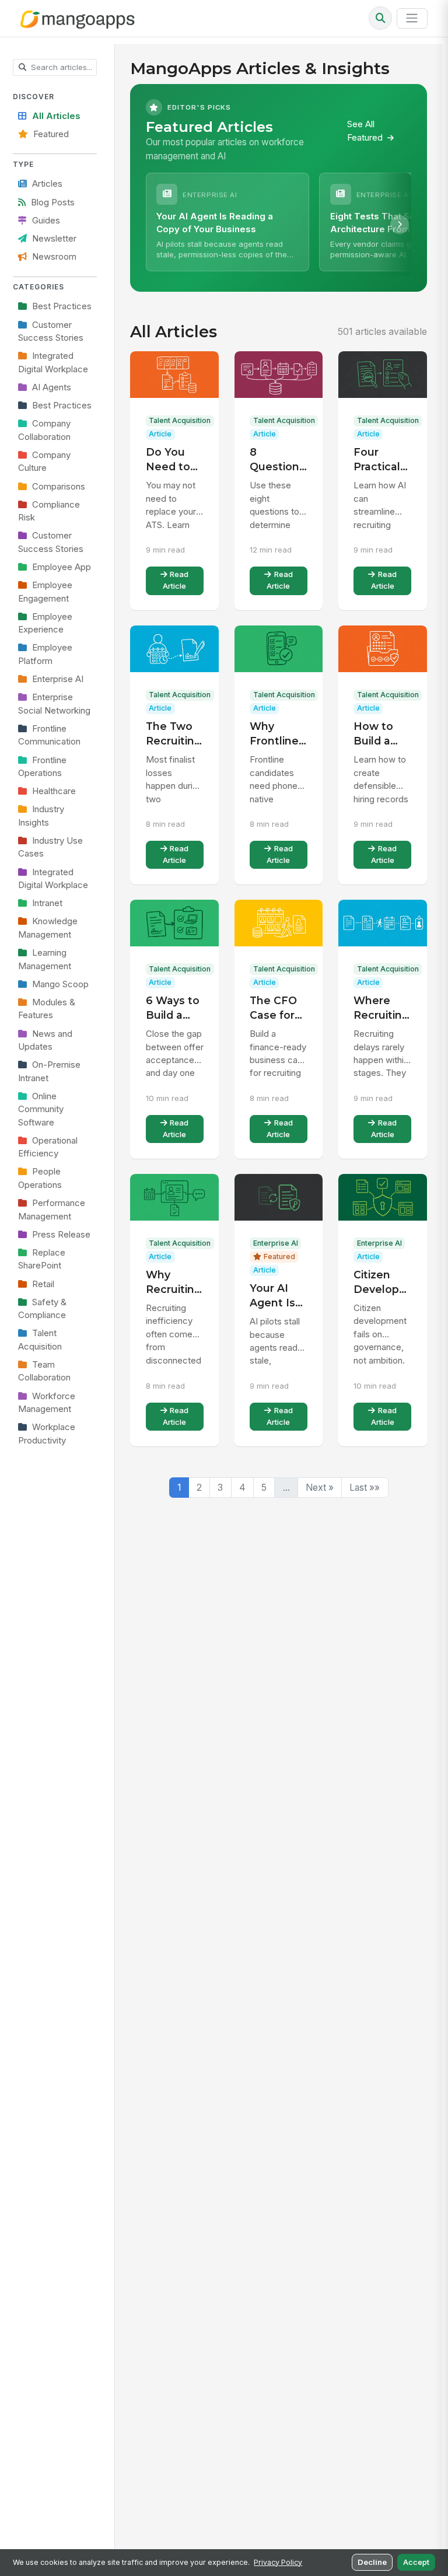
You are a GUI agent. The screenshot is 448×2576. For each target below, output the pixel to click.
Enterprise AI (58, 679)
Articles (47, 184)
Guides (46, 221)
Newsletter (54, 239)
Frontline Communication (49, 735)
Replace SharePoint (42, 1259)
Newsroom (54, 257)
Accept (416, 2562)
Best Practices (62, 306)
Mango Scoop (60, 984)
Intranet (47, 903)
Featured (51, 134)
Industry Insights (41, 816)
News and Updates (45, 1040)
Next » (320, 1488)
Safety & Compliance (42, 1309)
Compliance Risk (49, 511)
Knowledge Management (48, 928)
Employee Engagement (45, 592)
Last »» (365, 1488)
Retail (43, 1284)
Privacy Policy (278, 2562)
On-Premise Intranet (49, 1071)
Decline (372, 2562)
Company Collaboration (44, 430)
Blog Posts (53, 202)
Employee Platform (45, 654)
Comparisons (59, 487)
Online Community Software (41, 1109)
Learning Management (45, 959)
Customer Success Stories (51, 331)
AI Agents (52, 387)
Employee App (62, 567)
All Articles (56, 116)
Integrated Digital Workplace (53, 362)
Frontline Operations (42, 767)
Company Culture (44, 462)
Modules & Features (47, 1009)
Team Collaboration (44, 1371)
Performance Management (52, 1210)
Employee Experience (45, 623)
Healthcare (54, 791)
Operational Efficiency (48, 1147)
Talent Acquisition (40, 1340)
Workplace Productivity (47, 1434)
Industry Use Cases (50, 847)
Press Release (61, 1235)
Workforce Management (47, 1403)
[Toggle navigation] (412, 18)
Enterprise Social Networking (54, 704)
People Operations (40, 1178)
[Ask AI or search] (380, 18)
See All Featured (366, 131)
